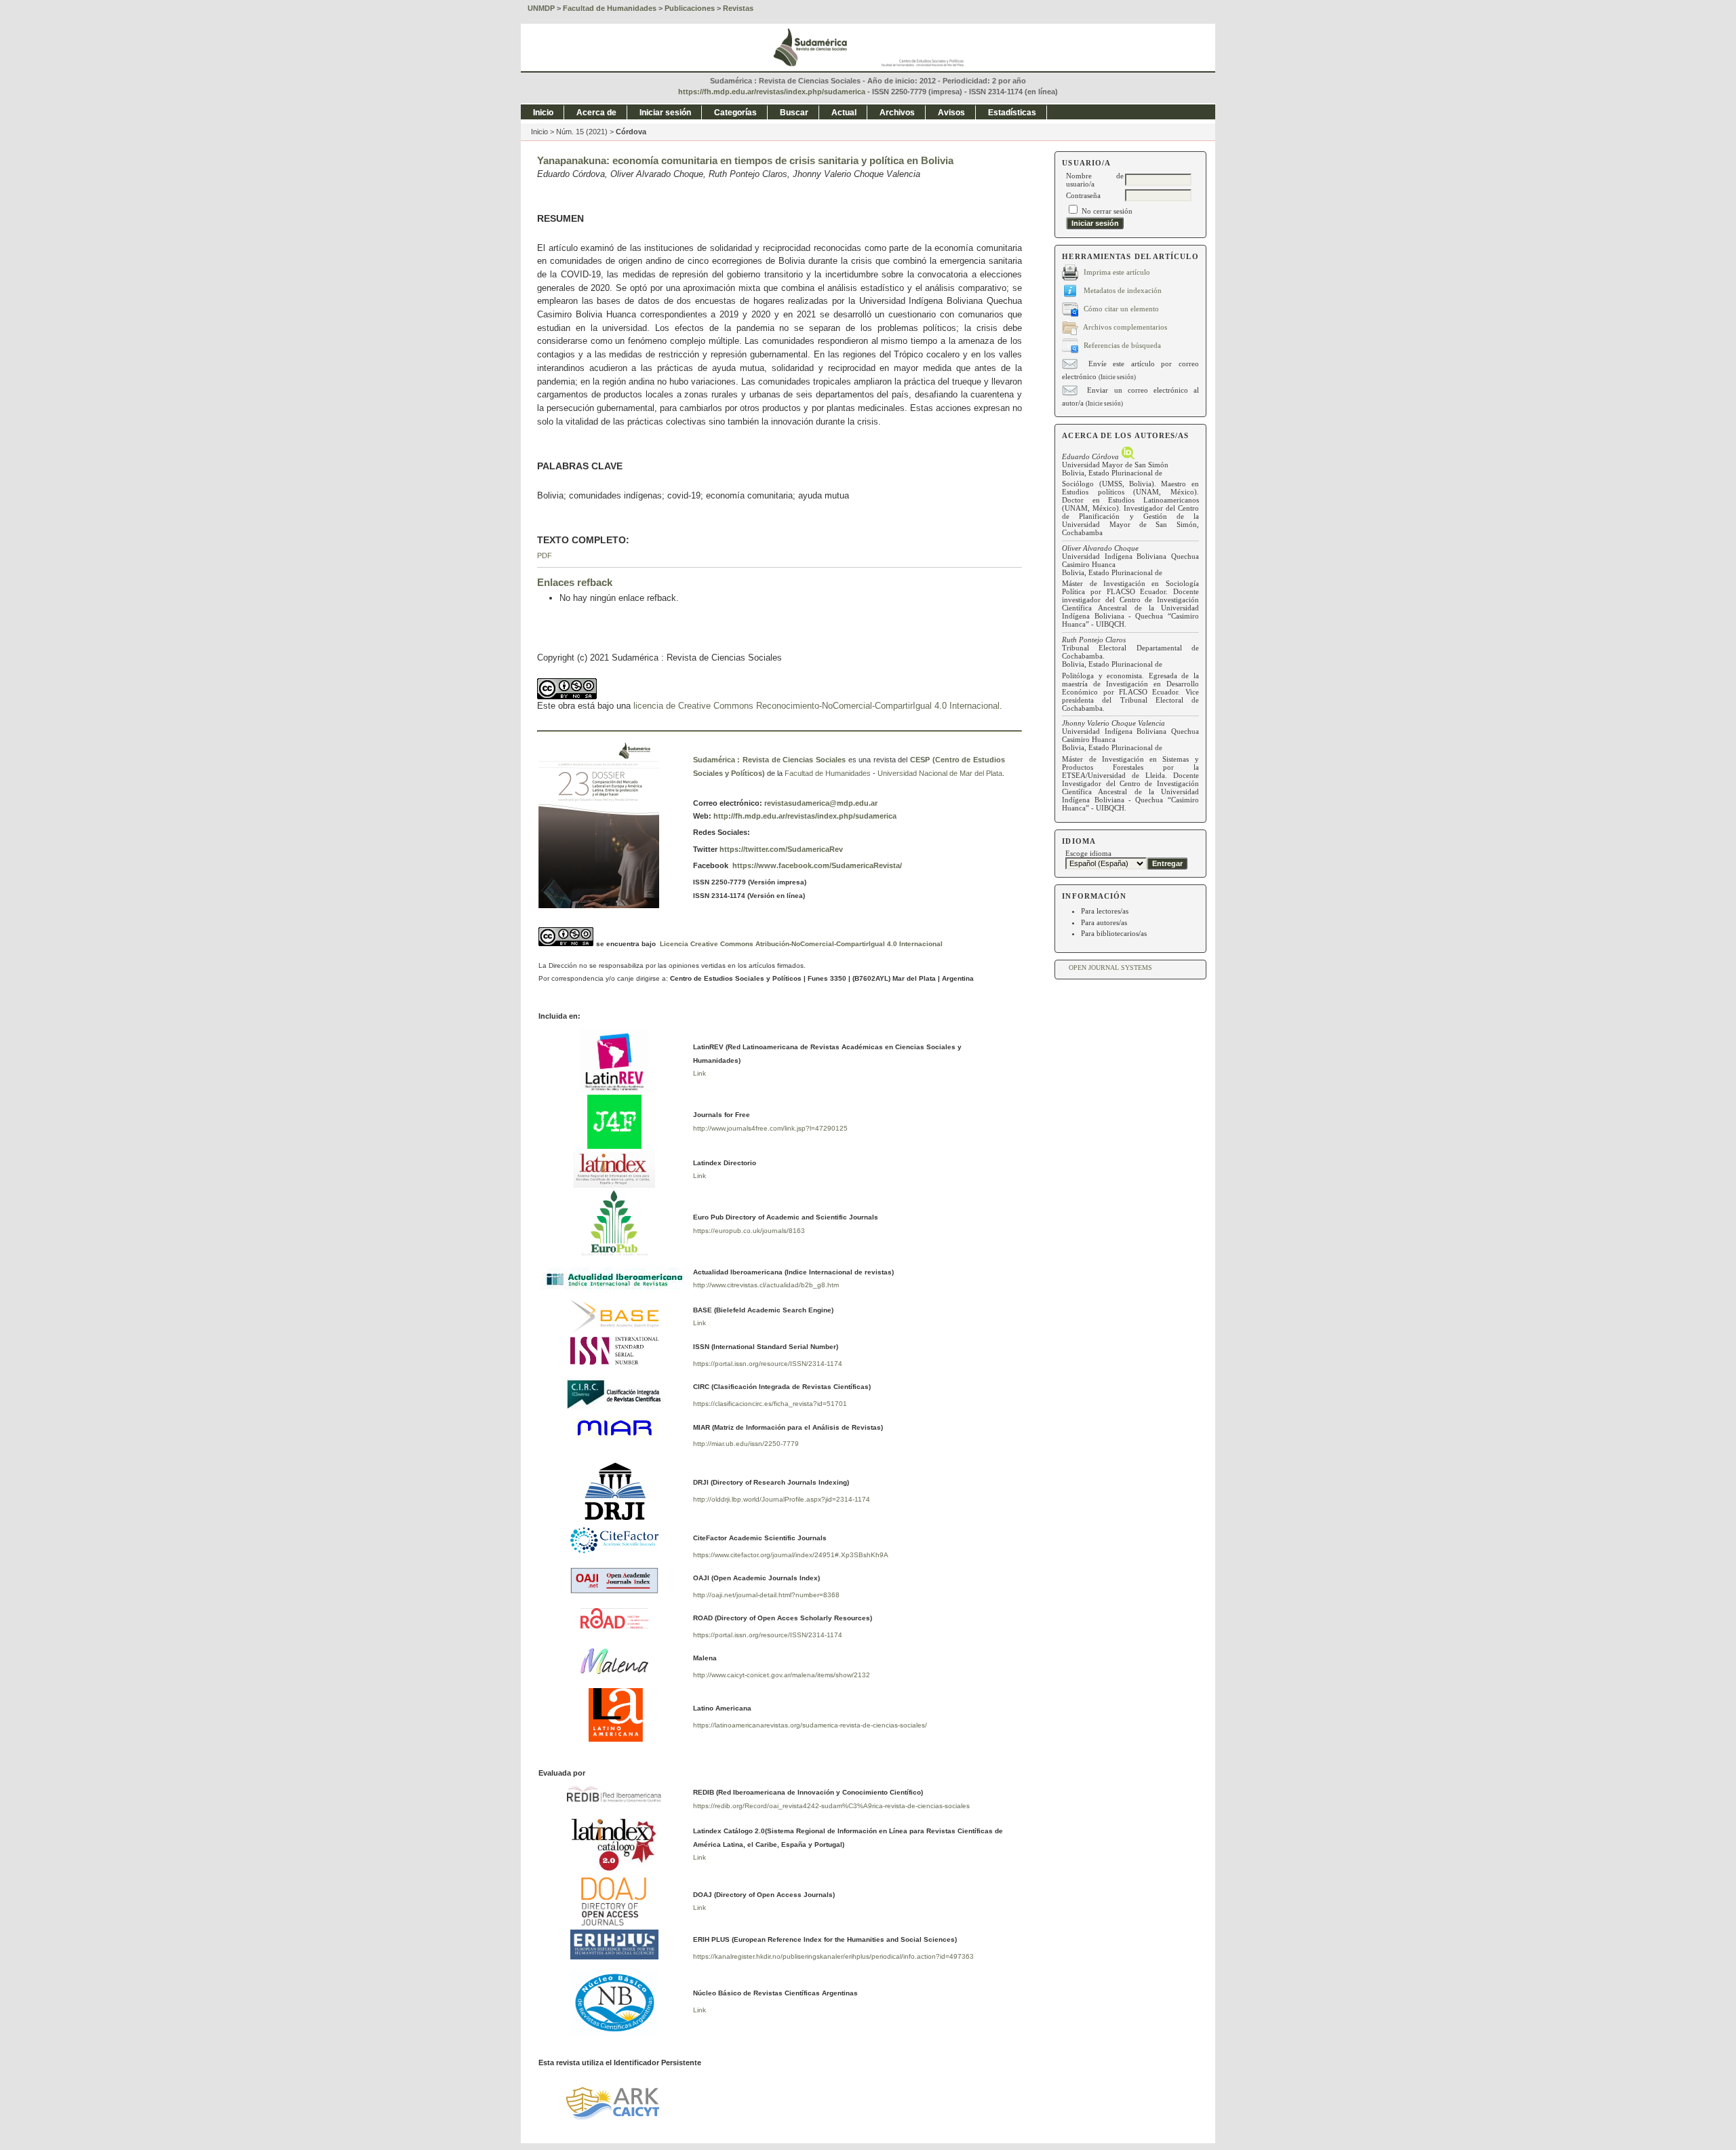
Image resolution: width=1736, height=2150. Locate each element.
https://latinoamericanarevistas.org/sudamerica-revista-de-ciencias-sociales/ (810, 1725)
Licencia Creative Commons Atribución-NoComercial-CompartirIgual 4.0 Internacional (801, 944)
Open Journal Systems (1110, 967)
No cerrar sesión (1107, 211)
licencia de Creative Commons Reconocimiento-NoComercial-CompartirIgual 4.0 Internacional (816, 706)
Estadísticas (1012, 113)
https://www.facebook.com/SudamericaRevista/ (816, 865)
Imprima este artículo (1117, 271)
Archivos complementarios (1125, 326)
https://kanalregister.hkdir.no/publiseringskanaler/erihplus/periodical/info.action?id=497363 (833, 1956)
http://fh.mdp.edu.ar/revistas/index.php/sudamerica (805, 816)
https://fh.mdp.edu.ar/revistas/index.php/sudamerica (772, 92)
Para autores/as (1104, 922)
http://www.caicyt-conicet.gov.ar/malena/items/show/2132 (782, 1675)
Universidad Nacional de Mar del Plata (940, 773)
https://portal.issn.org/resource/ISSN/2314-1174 (768, 1364)
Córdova (631, 132)
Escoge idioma (1088, 853)
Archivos (897, 113)
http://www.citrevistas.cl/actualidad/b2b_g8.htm (766, 1285)
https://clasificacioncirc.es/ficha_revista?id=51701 (770, 1404)
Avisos (951, 113)
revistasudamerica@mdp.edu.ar (821, 803)
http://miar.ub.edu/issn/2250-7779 (746, 1444)
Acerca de (596, 113)
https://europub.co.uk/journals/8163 (749, 1231)
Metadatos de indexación (1123, 290)
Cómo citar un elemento (1121, 308)
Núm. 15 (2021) (582, 132)
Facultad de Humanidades (828, 773)
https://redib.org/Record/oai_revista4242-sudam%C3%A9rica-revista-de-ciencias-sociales (831, 1806)
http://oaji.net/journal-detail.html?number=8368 (766, 1595)
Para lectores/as (1105, 911)
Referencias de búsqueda (1122, 345)
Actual (844, 113)
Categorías (735, 113)
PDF (545, 555)
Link (699, 1073)
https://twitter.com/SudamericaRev (780, 849)
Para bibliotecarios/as (1114, 933)
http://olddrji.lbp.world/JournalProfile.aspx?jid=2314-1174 (782, 1499)
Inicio (543, 113)
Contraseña (1083, 195)
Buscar (794, 113)
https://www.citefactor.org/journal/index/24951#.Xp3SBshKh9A (791, 1555)
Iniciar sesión (665, 113)
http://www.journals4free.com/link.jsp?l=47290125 (770, 1128)
